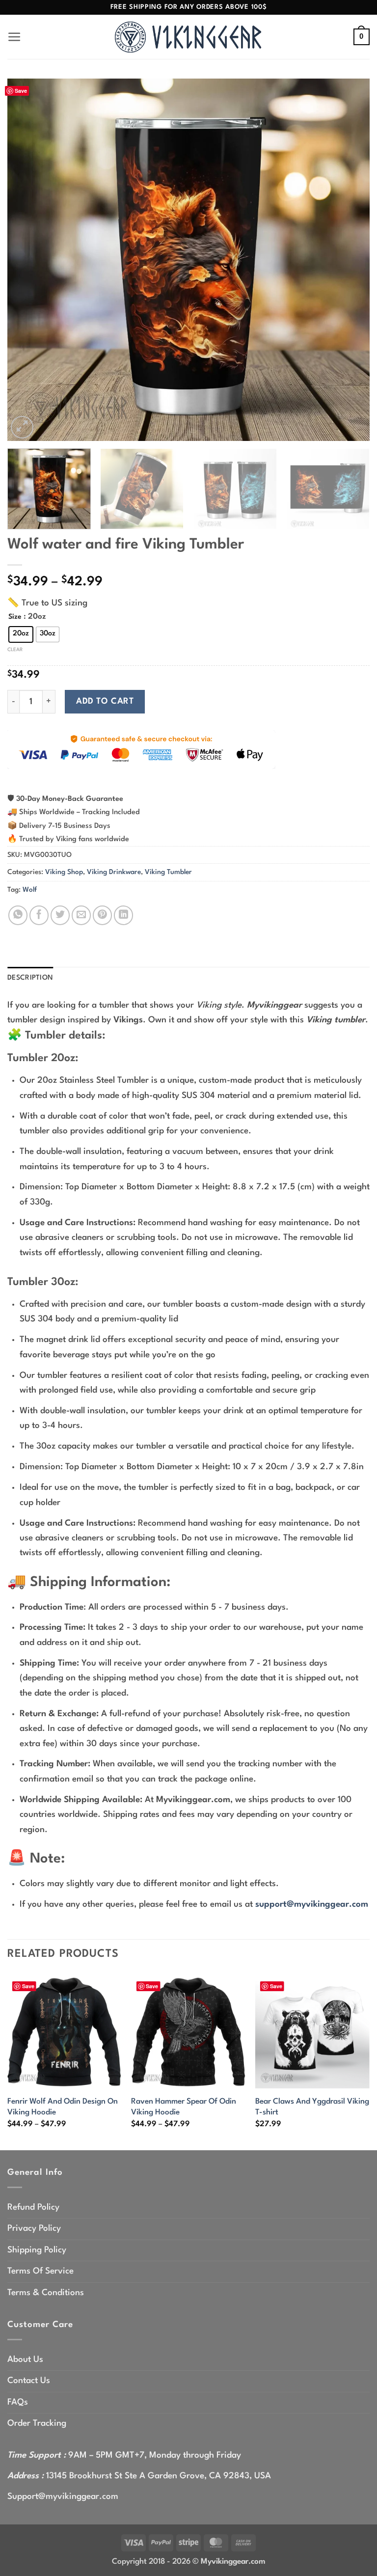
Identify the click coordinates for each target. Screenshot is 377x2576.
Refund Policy (33, 2207)
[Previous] (27, 260)
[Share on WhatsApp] (18, 915)
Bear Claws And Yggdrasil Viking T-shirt (312, 2107)
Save (21, 91)
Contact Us (29, 2381)
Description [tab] (30, 978)
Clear (15, 650)
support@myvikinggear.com (312, 1905)
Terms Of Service (40, 2271)
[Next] (350, 260)
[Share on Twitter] (60, 915)
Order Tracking (37, 2424)
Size (15, 617)
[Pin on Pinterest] (102, 915)
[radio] (21, 634)
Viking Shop (64, 872)
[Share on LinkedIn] (123, 915)
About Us (25, 2360)
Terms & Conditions (46, 2293)
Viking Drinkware (114, 872)
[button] (14, 37)
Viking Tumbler (168, 872)
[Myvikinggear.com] (188, 37)
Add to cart (105, 701)
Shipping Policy (37, 2250)
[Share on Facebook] (39, 915)
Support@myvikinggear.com (63, 2497)
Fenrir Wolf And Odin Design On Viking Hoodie (63, 2107)
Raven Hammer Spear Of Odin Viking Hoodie (184, 2107)
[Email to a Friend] (81, 915)
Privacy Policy (34, 2229)
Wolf (30, 890)
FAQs (18, 2402)
